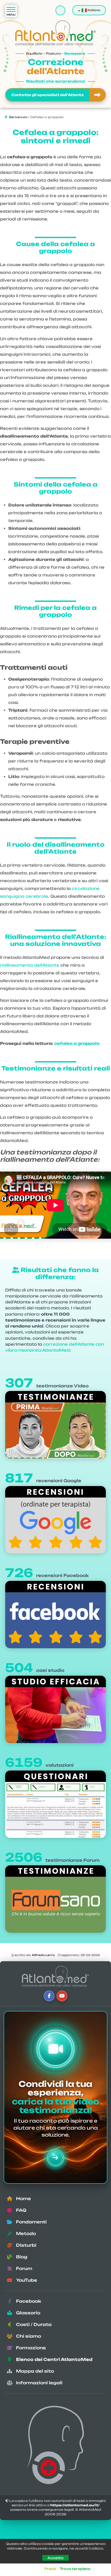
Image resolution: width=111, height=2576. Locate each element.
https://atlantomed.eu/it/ (75, 2505)
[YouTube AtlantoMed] (62, 1996)
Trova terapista (75, 2569)
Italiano (93, 10)
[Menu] (11, 11)
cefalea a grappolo (77, 1043)
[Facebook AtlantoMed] (49, 1996)
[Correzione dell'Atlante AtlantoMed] (55, 1976)
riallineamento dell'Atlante (30, 965)
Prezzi (50, 2569)
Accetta (55, 2558)
